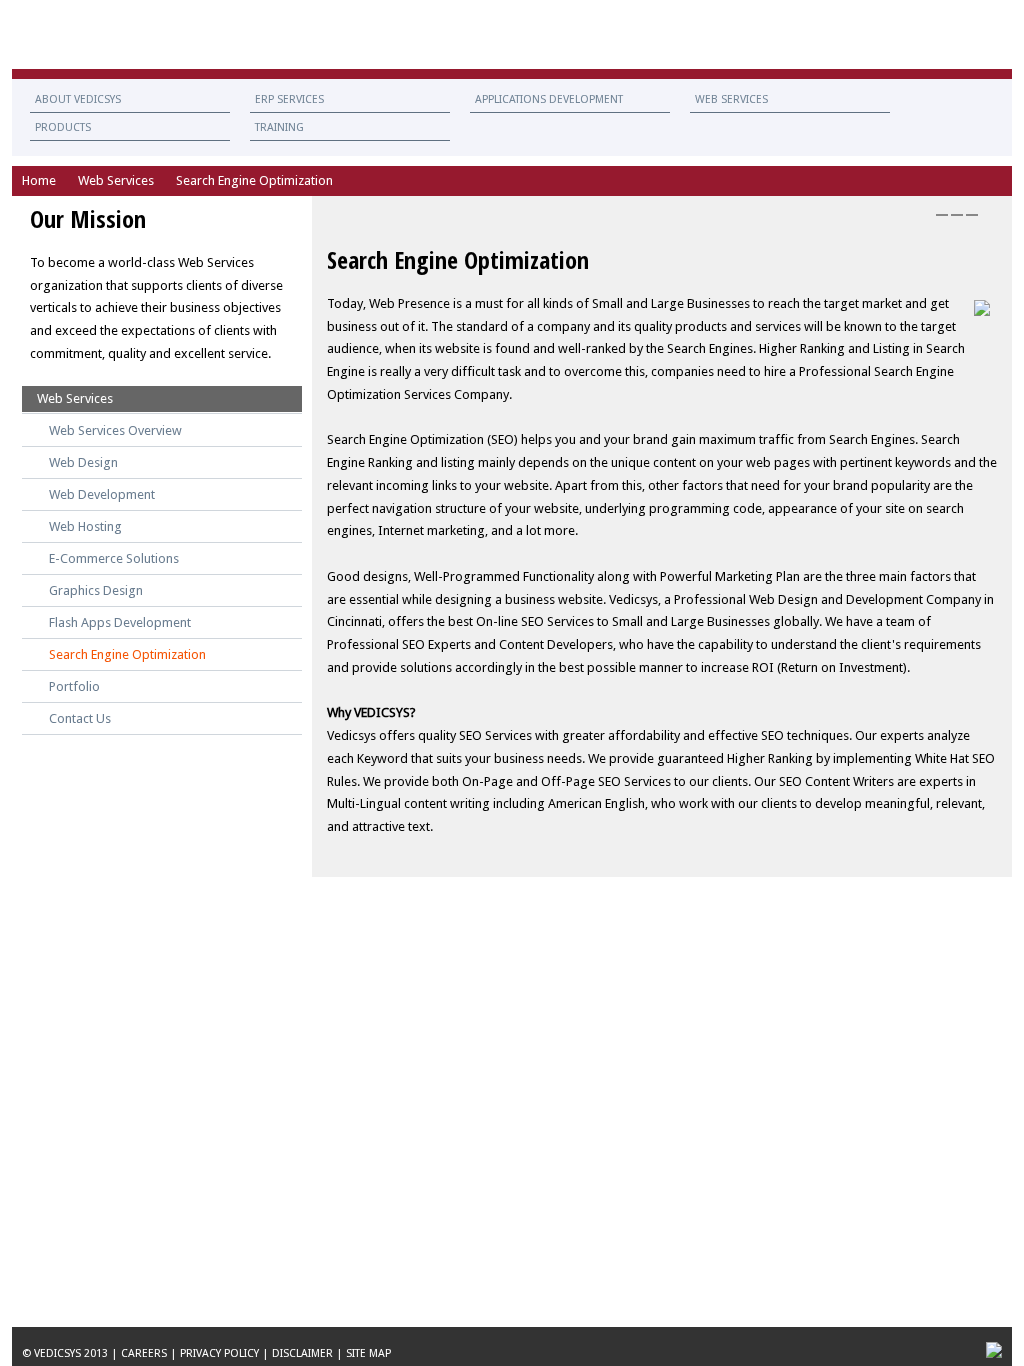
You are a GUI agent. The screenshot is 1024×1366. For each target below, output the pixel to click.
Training (279, 127)
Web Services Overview (115, 430)
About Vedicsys (78, 99)
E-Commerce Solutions (114, 558)
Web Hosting (85, 526)
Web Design (83, 462)
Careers (144, 1353)
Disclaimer (302, 1353)
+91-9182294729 (952, 34)
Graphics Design (96, 590)
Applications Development (549, 99)
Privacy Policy (219, 1353)
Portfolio (74, 686)
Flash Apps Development (120, 622)
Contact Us (870, 34)
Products (63, 127)
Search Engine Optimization (127, 654)
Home (39, 180)
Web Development (102, 494)
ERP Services (289, 99)
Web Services (731, 99)
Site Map (368, 1353)
